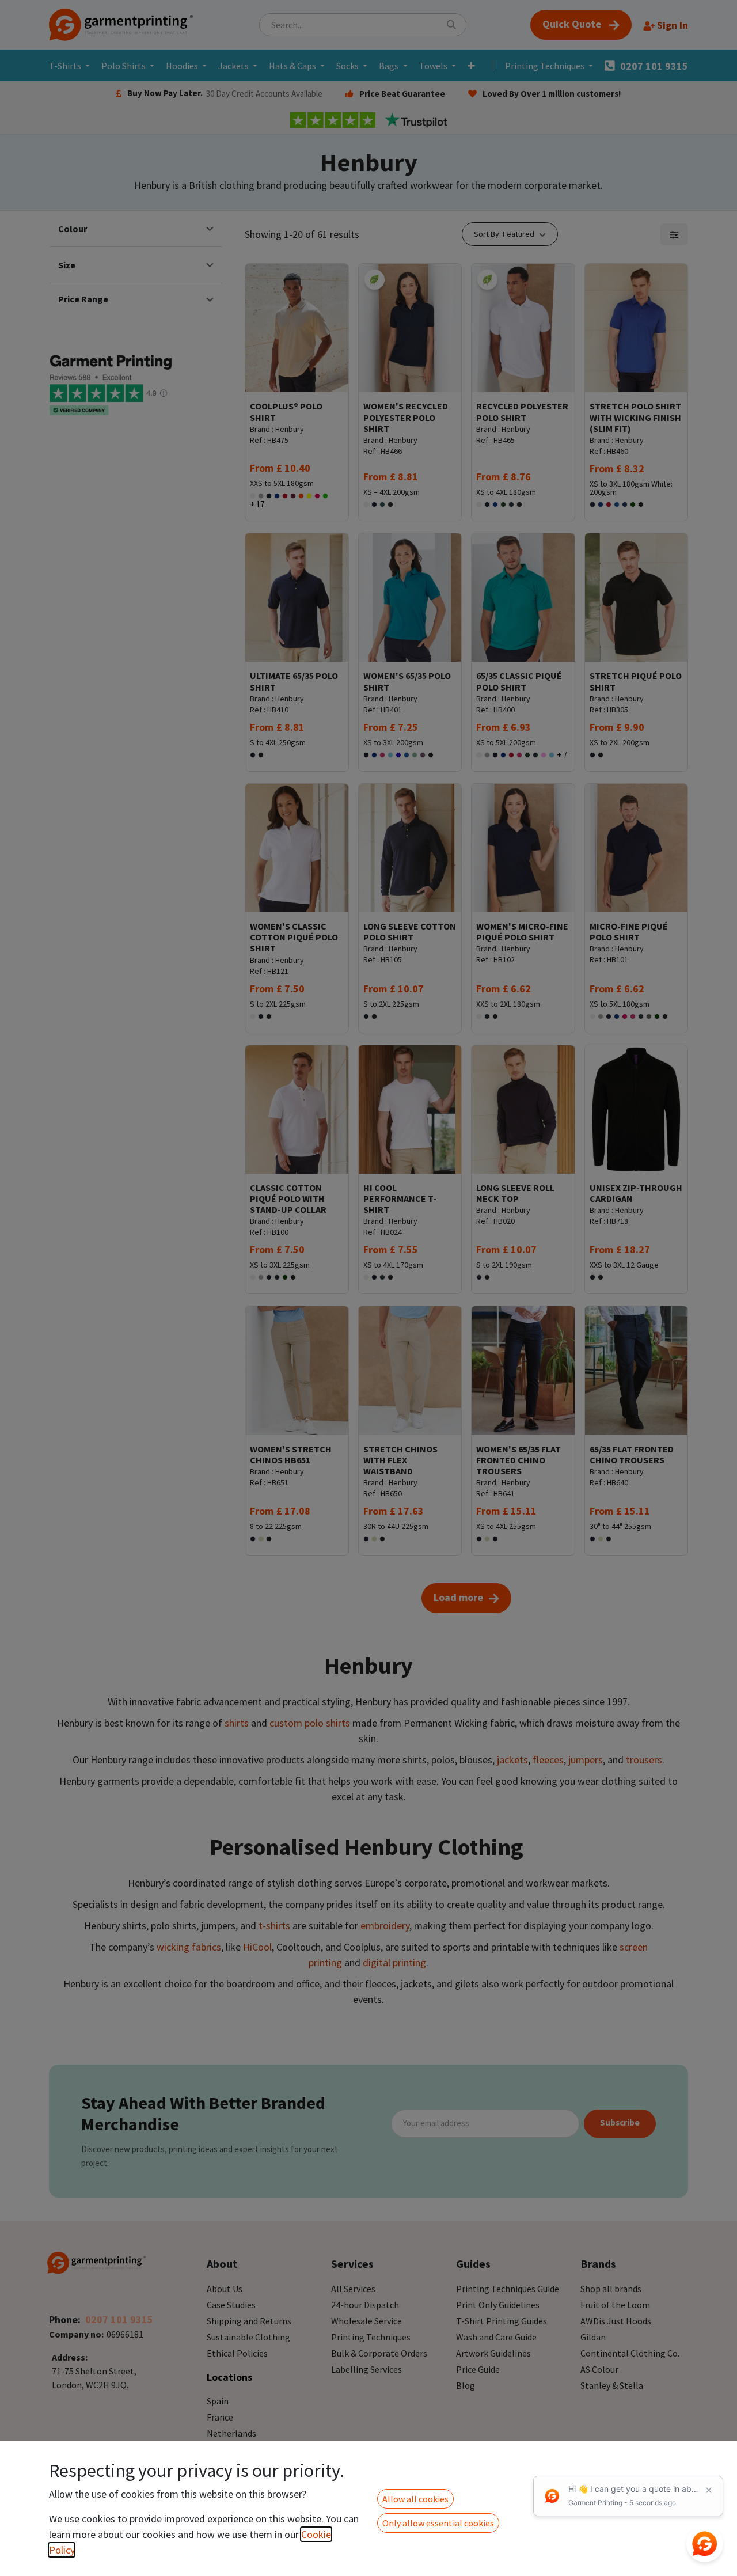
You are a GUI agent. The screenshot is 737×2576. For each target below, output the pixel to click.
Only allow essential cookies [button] (438, 2523)
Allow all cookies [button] (415, 2499)
